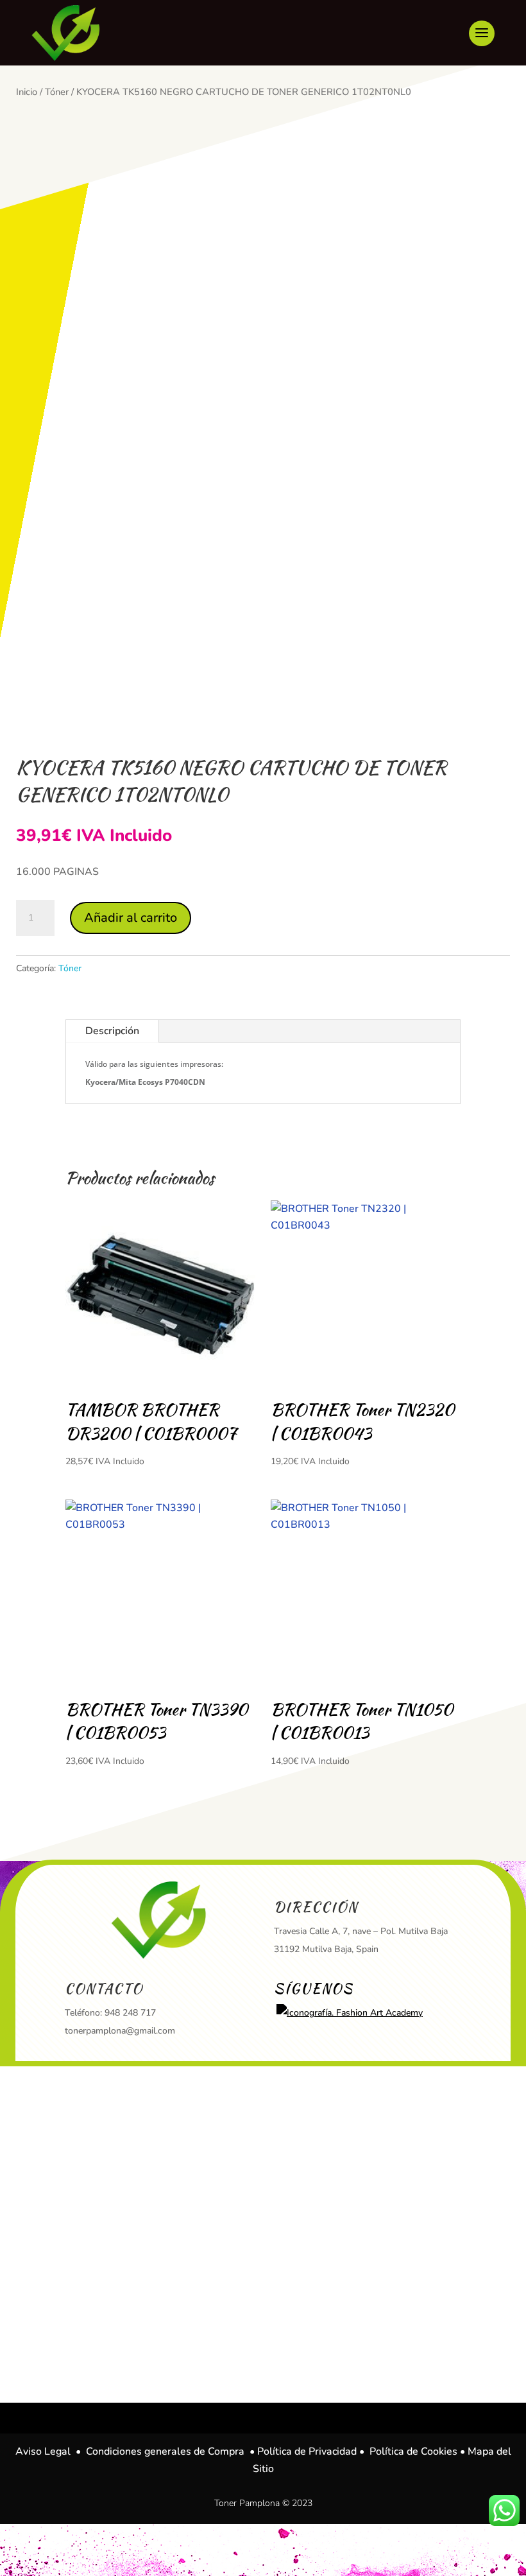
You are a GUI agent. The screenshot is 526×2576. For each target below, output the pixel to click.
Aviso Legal (43, 2451)
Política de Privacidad (307, 2451)
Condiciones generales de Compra (165, 2451)
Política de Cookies (413, 2451)
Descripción (112, 1031)
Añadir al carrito (131, 918)
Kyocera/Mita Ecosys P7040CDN (145, 1082)
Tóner (57, 92)
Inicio (27, 92)
